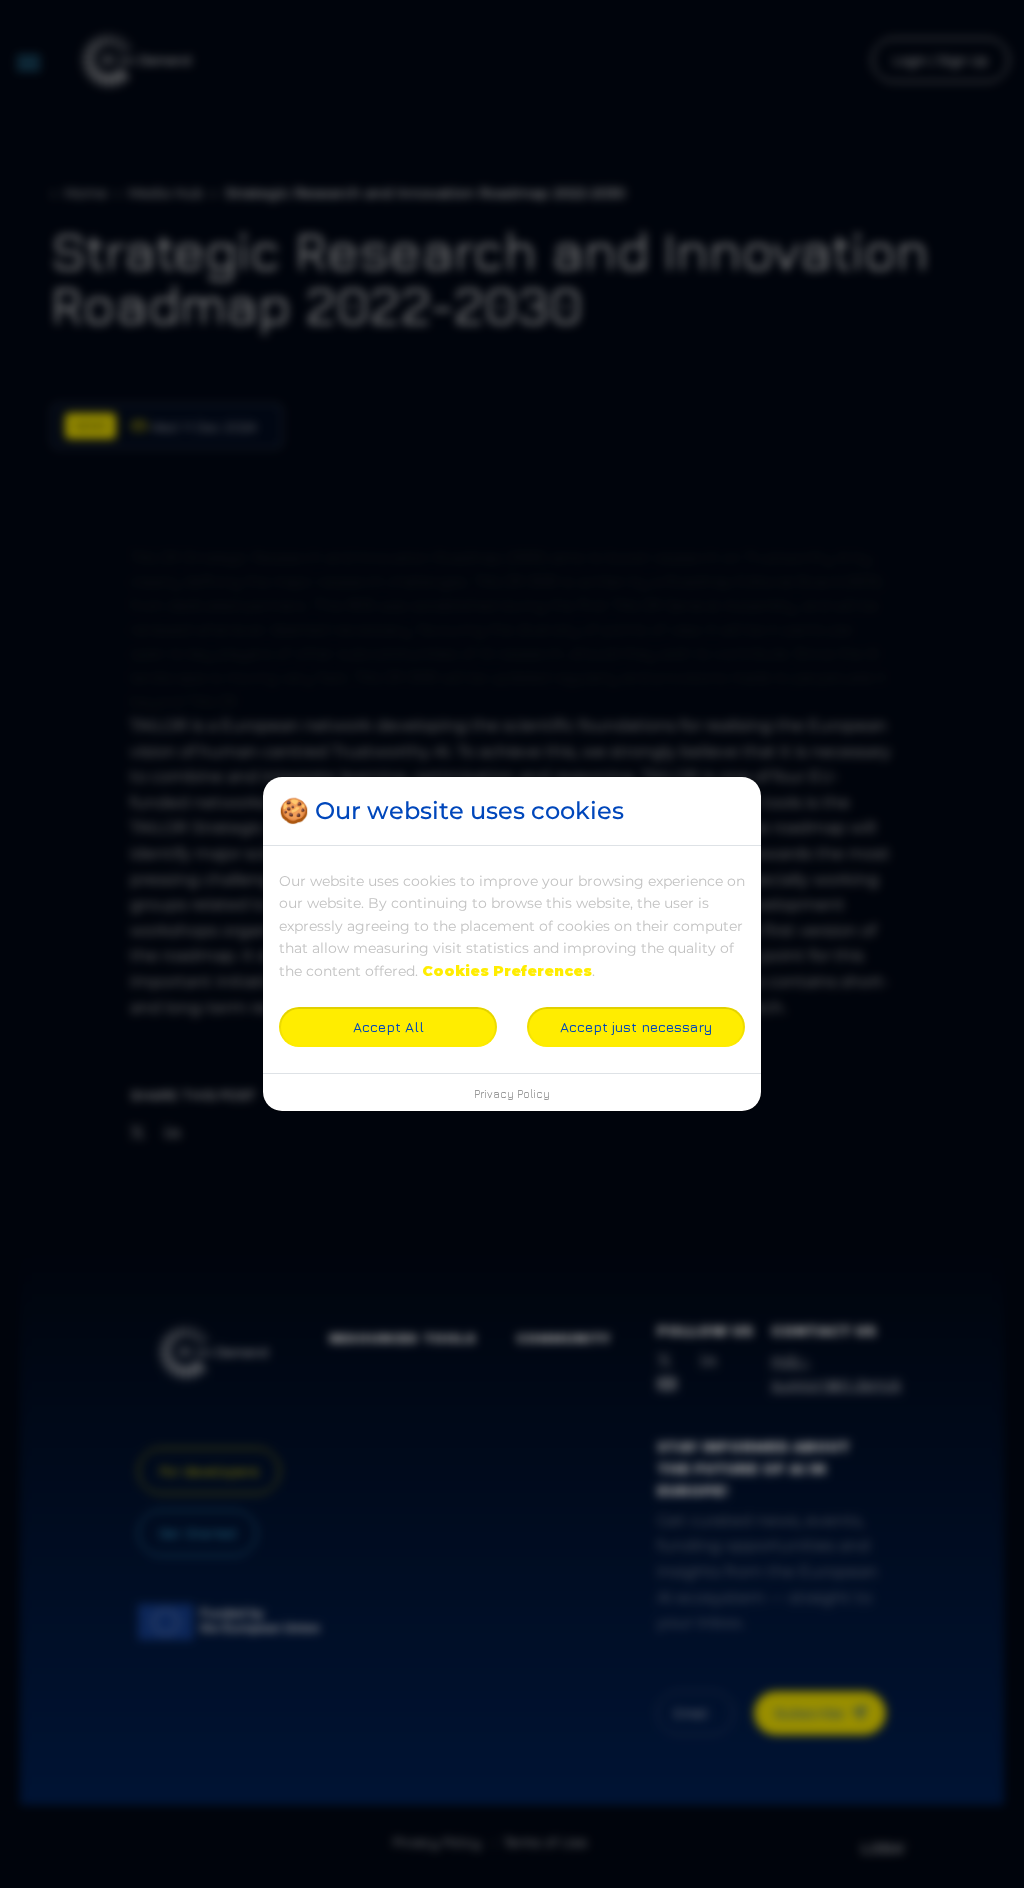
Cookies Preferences (507, 971)
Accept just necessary (636, 1026)
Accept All (388, 1026)
